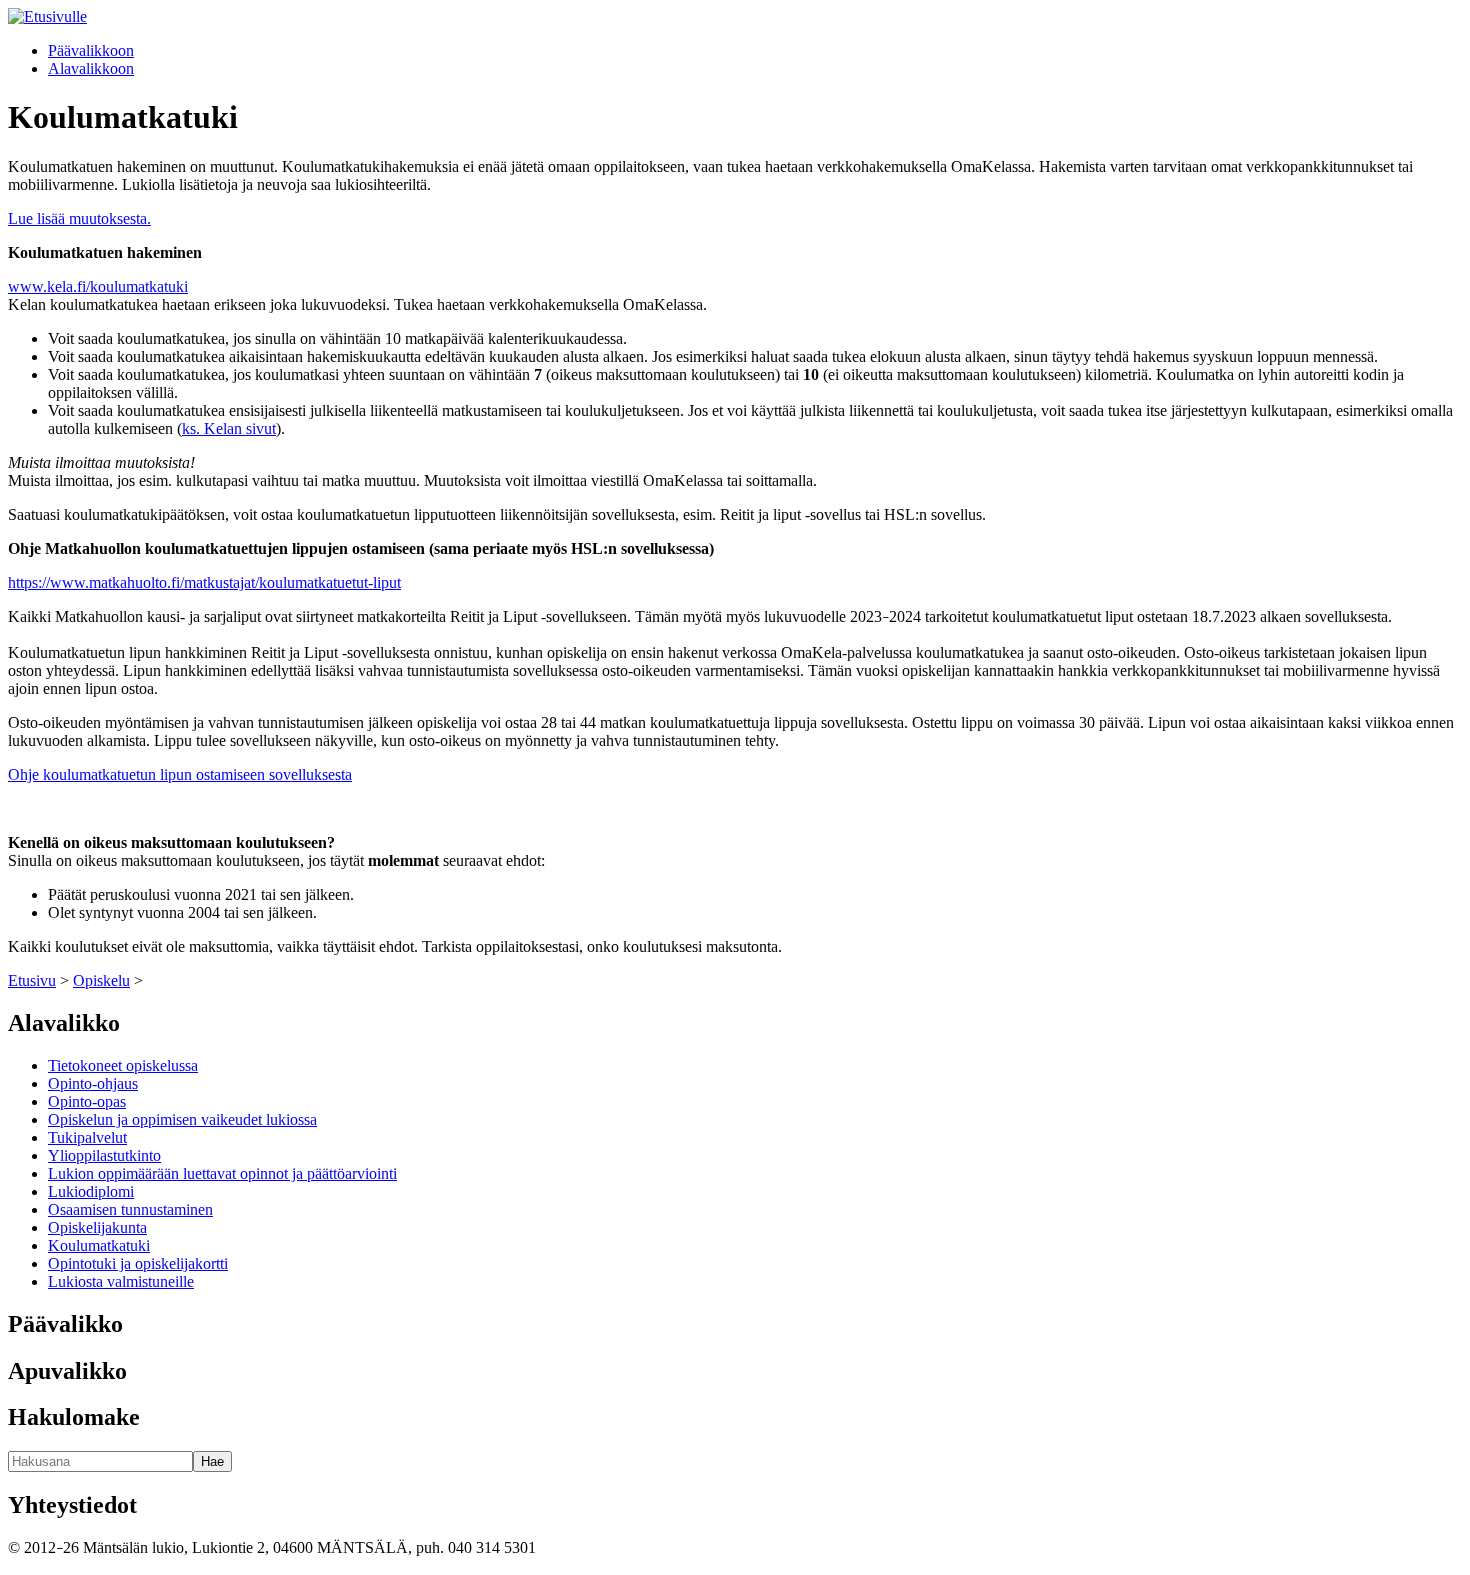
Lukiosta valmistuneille (121, 1281)
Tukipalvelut (87, 1137)
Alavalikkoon (91, 68)
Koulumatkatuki (99, 1245)
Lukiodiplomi (91, 1191)
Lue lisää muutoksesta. (79, 218)
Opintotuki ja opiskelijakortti (138, 1263)
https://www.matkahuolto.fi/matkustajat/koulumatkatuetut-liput (204, 582)
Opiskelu (101, 980)
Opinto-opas (87, 1101)
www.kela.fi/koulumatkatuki (98, 286)
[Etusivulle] (47, 16)
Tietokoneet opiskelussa (123, 1065)
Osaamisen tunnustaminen (130, 1209)
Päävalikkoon (91, 50)
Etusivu (32, 980)
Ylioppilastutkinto (104, 1155)
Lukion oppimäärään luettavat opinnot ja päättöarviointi (222, 1173)
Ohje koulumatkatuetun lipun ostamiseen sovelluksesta (180, 774)
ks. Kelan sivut (229, 428)
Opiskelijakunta (97, 1227)
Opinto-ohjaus (93, 1083)
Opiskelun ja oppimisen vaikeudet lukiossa (182, 1119)
